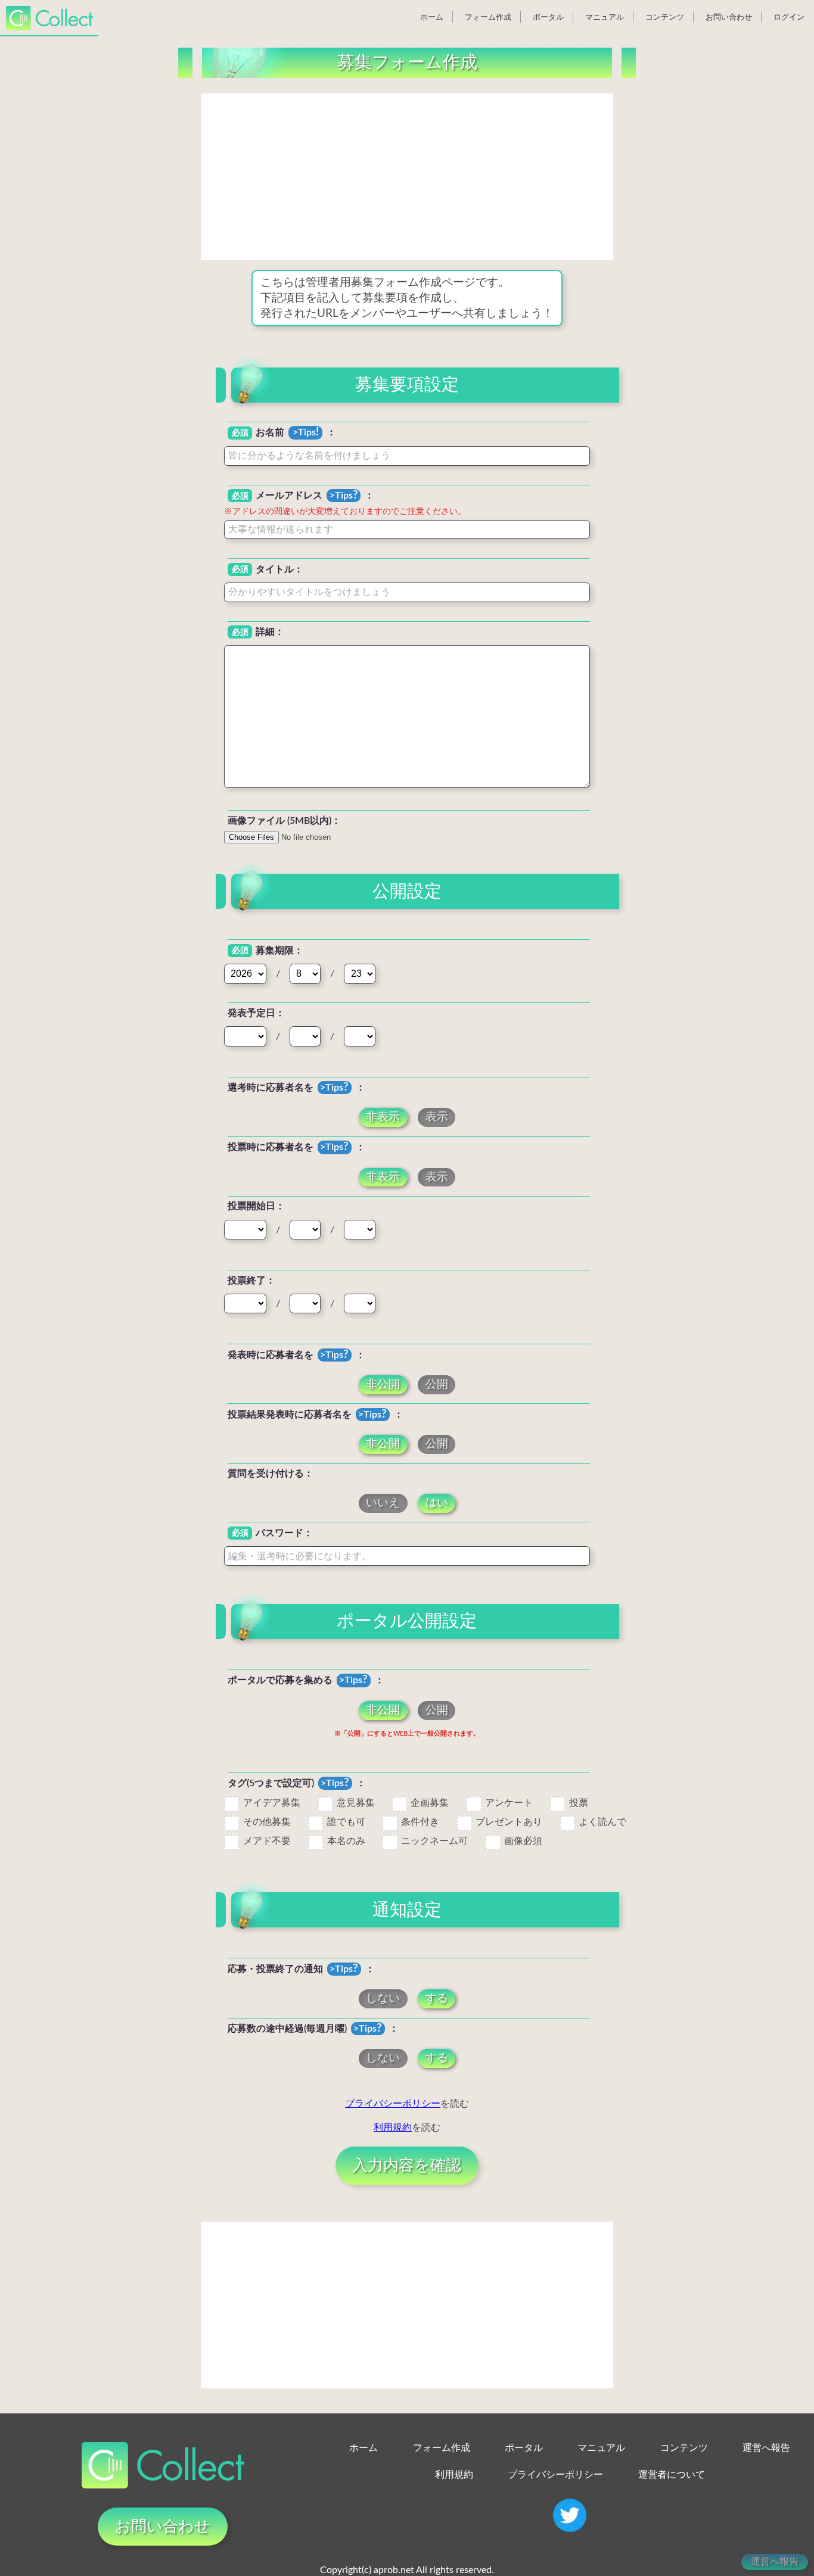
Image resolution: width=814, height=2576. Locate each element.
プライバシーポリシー (393, 2104)
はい (437, 1503)
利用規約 (393, 2128)
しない (383, 1999)
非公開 (383, 1384)
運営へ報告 (766, 2448)
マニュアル (605, 17)
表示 (437, 1118)
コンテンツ (665, 17)
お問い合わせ (729, 17)
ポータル (548, 17)
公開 (437, 1384)
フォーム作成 (488, 17)
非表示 (383, 1118)
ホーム (432, 17)
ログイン (789, 17)
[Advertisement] (407, 177)
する (437, 1999)
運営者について (672, 2475)
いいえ (383, 1503)
